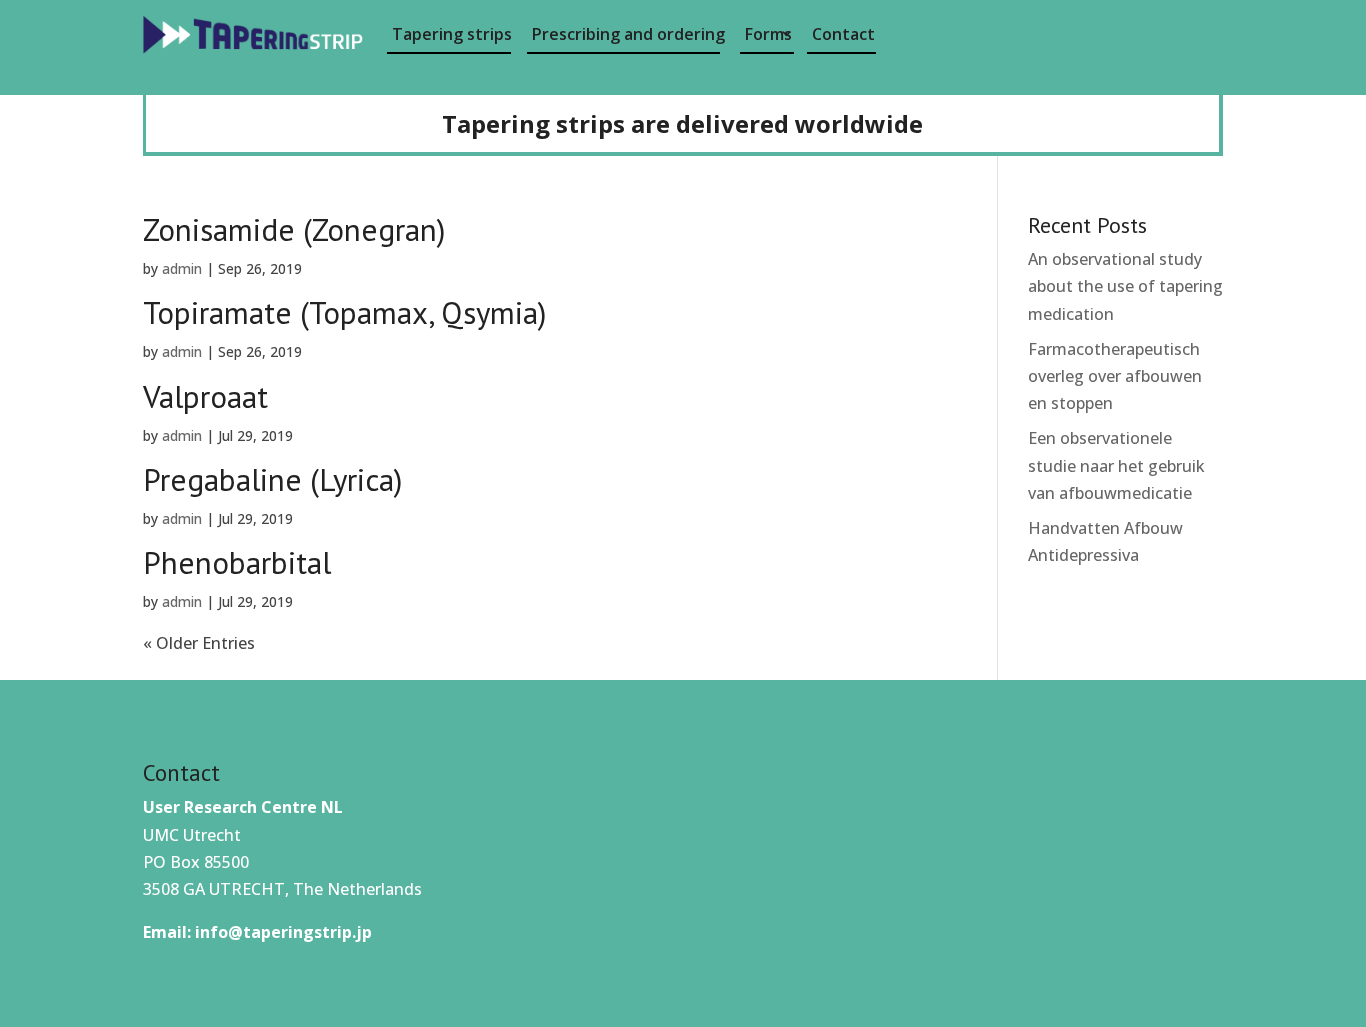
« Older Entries (199, 643)
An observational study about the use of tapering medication (1125, 286)
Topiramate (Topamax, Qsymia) (344, 312)
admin (182, 268)
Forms (768, 34)
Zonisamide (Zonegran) (294, 229)
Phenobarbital (237, 562)
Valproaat (205, 396)
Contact (843, 34)
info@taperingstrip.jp (283, 932)
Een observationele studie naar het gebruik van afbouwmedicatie (1116, 465)
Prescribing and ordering (626, 34)
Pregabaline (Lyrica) (272, 479)
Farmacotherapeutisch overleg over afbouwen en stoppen (1115, 376)
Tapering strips (451, 34)
